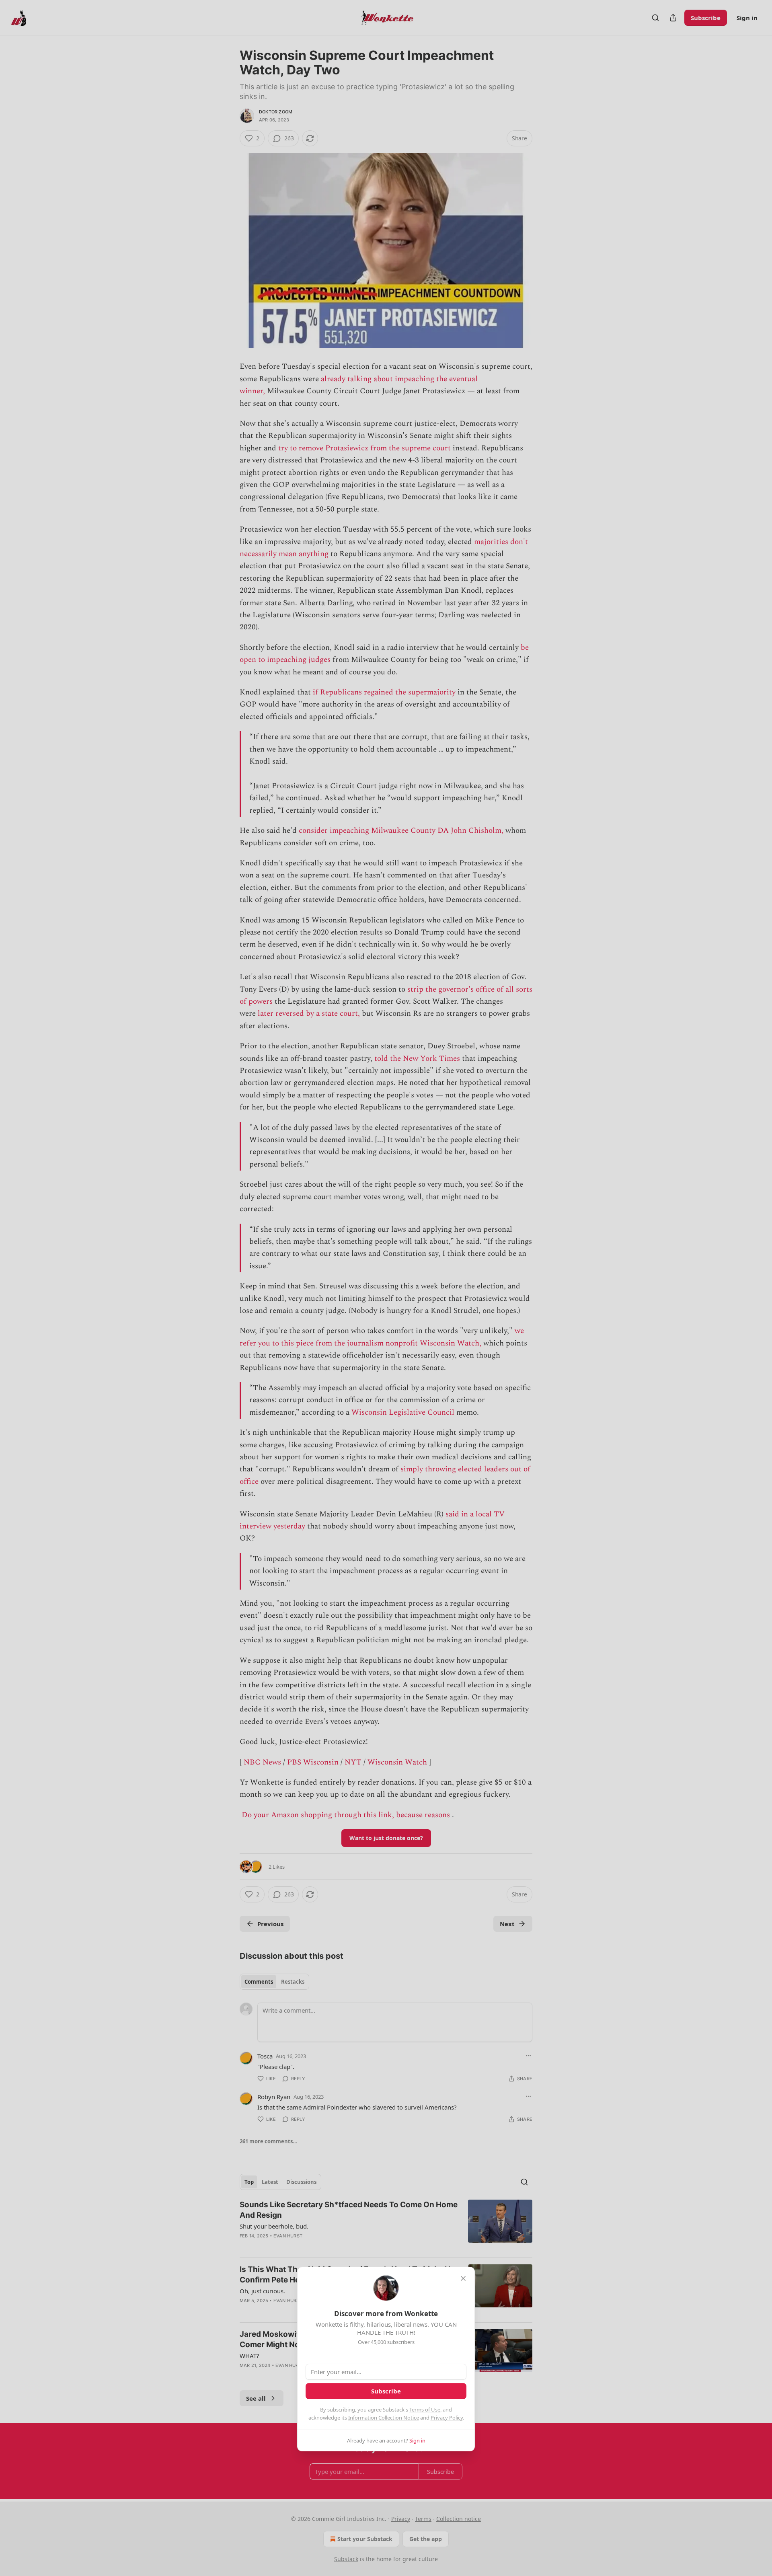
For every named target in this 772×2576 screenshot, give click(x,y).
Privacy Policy (447, 2418)
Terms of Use (425, 2410)
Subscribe (386, 2391)
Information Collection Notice (384, 2418)
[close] (463, 2278)
